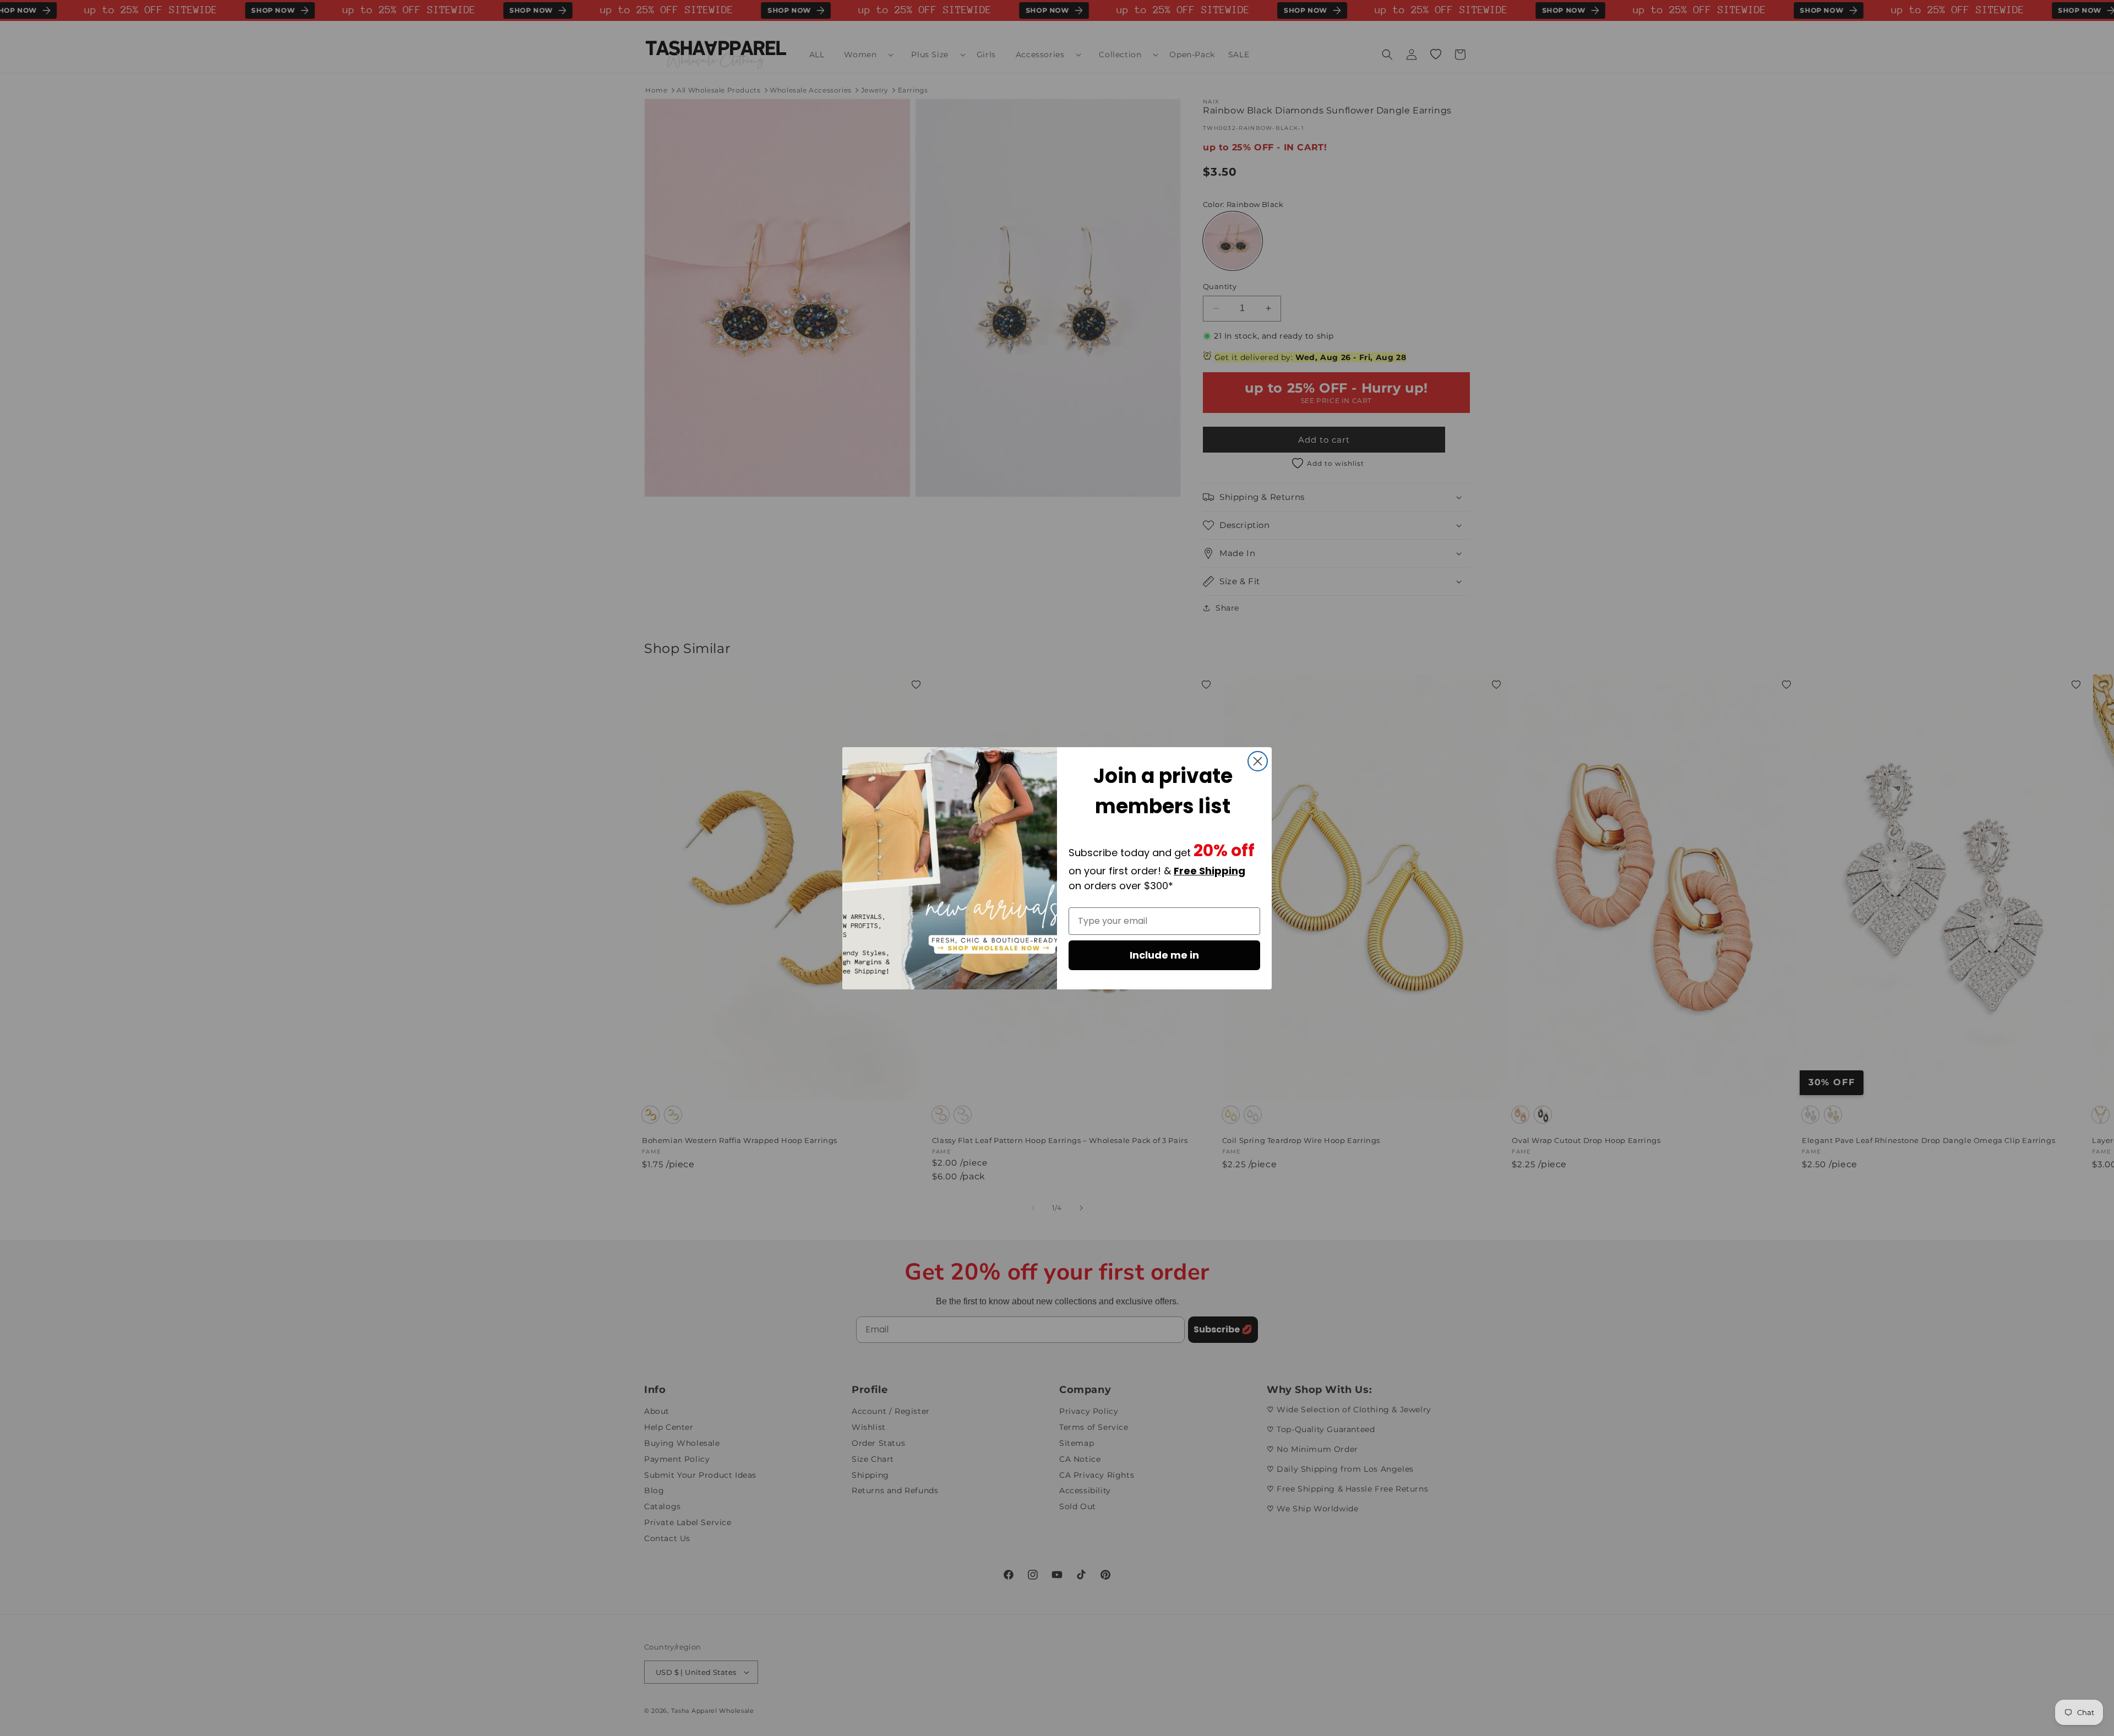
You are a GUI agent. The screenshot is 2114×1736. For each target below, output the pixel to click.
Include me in (1164, 955)
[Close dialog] (1258, 761)
